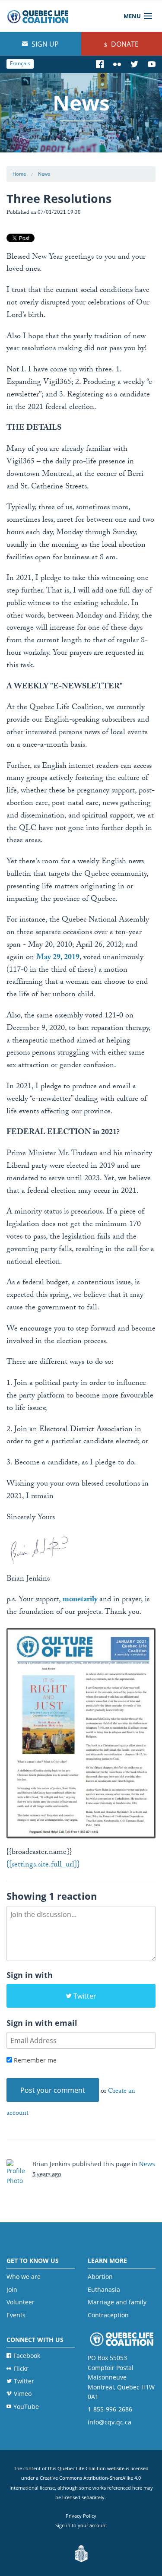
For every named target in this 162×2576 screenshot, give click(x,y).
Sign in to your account (81, 2525)
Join (12, 2289)
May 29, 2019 (58, 958)
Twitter (85, 1996)
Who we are (24, 2277)
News (44, 174)
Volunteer (21, 2302)
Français (20, 63)
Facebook (27, 2356)
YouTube (26, 2406)
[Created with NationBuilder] (81, 2554)
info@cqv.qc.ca (110, 2422)
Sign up (44, 44)
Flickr (21, 2368)
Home (19, 174)
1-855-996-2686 (110, 2409)
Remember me (34, 2060)
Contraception (108, 2315)
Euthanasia (104, 2289)
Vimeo (23, 2394)
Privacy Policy (81, 2516)
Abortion (100, 2277)
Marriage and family (117, 2302)
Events (16, 2315)
